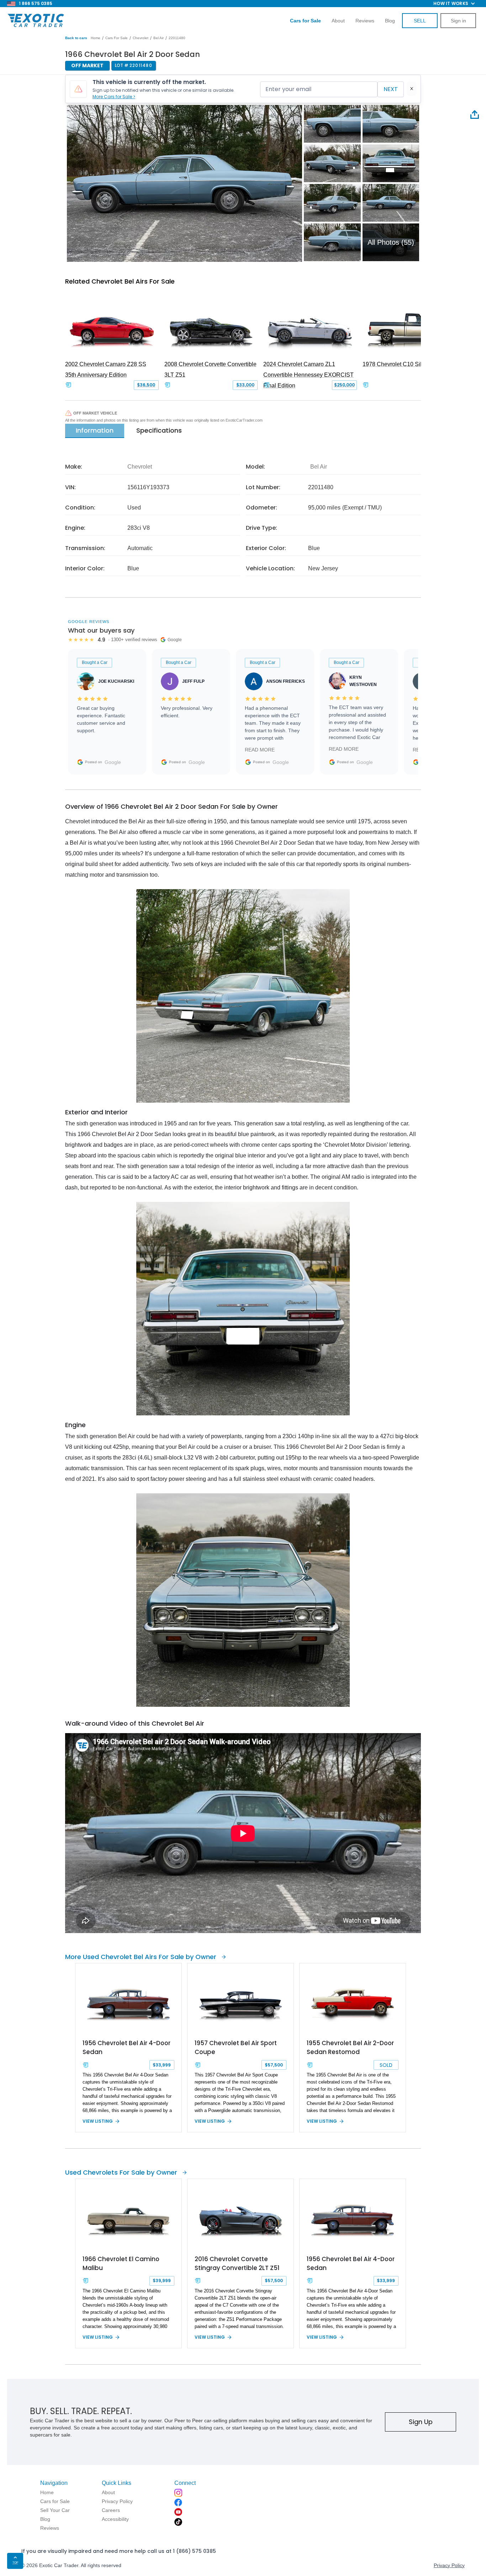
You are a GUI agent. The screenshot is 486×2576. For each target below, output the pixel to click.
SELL (420, 21)
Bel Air (159, 38)
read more (260, 750)
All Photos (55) (391, 242)
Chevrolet (141, 38)
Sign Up (421, 2422)
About (338, 21)
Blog (390, 21)
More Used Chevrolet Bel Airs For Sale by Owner (141, 1957)
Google (113, 762)
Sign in (458, 21)
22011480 (177, 38)
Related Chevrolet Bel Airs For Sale (120, 281)
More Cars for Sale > (114, 97)
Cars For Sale (117, 38)
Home (96, 38)
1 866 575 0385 (36, 3)
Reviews (365, 21)
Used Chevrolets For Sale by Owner (121, 2172)
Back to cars (76, 38)
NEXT (391, 89)
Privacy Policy (449, 2565)
